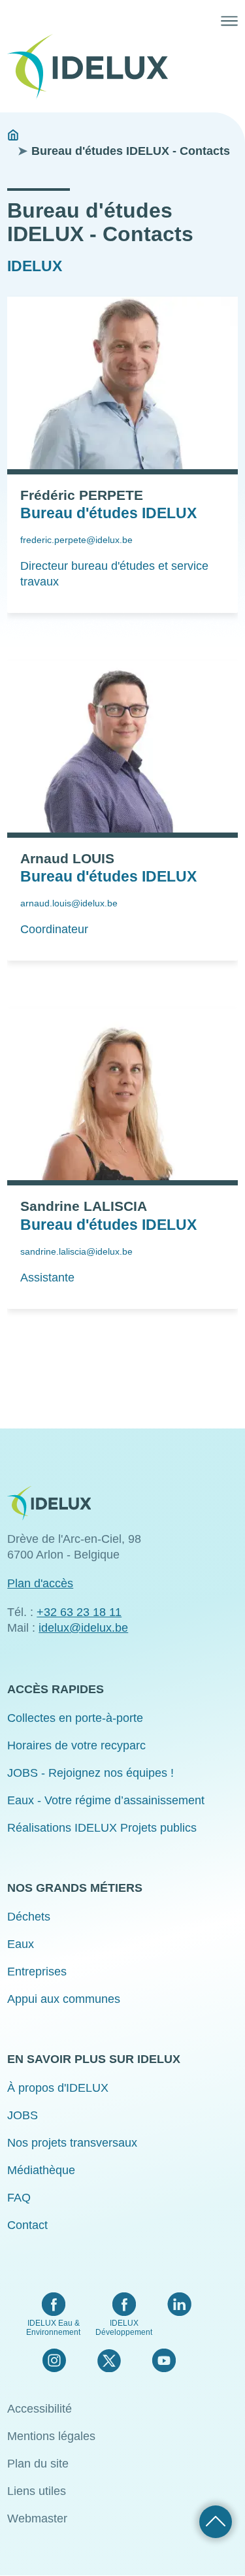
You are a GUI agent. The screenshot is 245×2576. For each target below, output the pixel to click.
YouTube (164, 2360)
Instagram (54, 2360)
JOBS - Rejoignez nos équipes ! (90, 1773)
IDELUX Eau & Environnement (53, 2328)
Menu (229, 21)
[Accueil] (93, 67)
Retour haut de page (216, 2522)
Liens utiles (37, 2491)
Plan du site (38, 2464)
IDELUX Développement (124, 2328)
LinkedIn (179, 2304)
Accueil (13, 135)
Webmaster (37, 2518)
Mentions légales (51, 2436)
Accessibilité (40, 2409)
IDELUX (35, 266)
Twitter (109, 2360)
